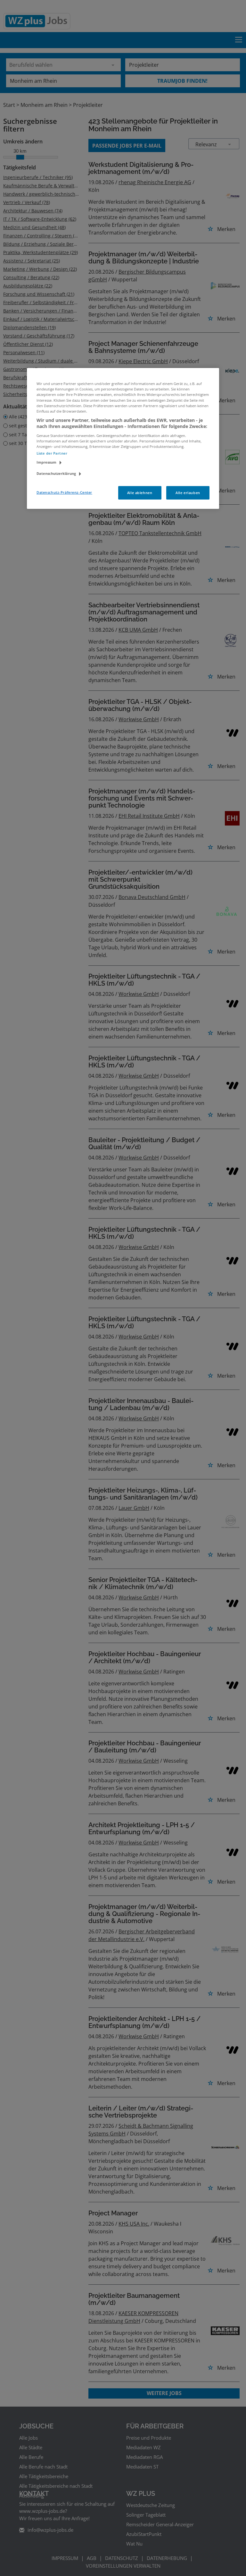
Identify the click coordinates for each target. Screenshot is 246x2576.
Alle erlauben (188, 493)
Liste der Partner (52, 453)
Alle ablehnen (140, 493)
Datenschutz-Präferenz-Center (64, 492)
